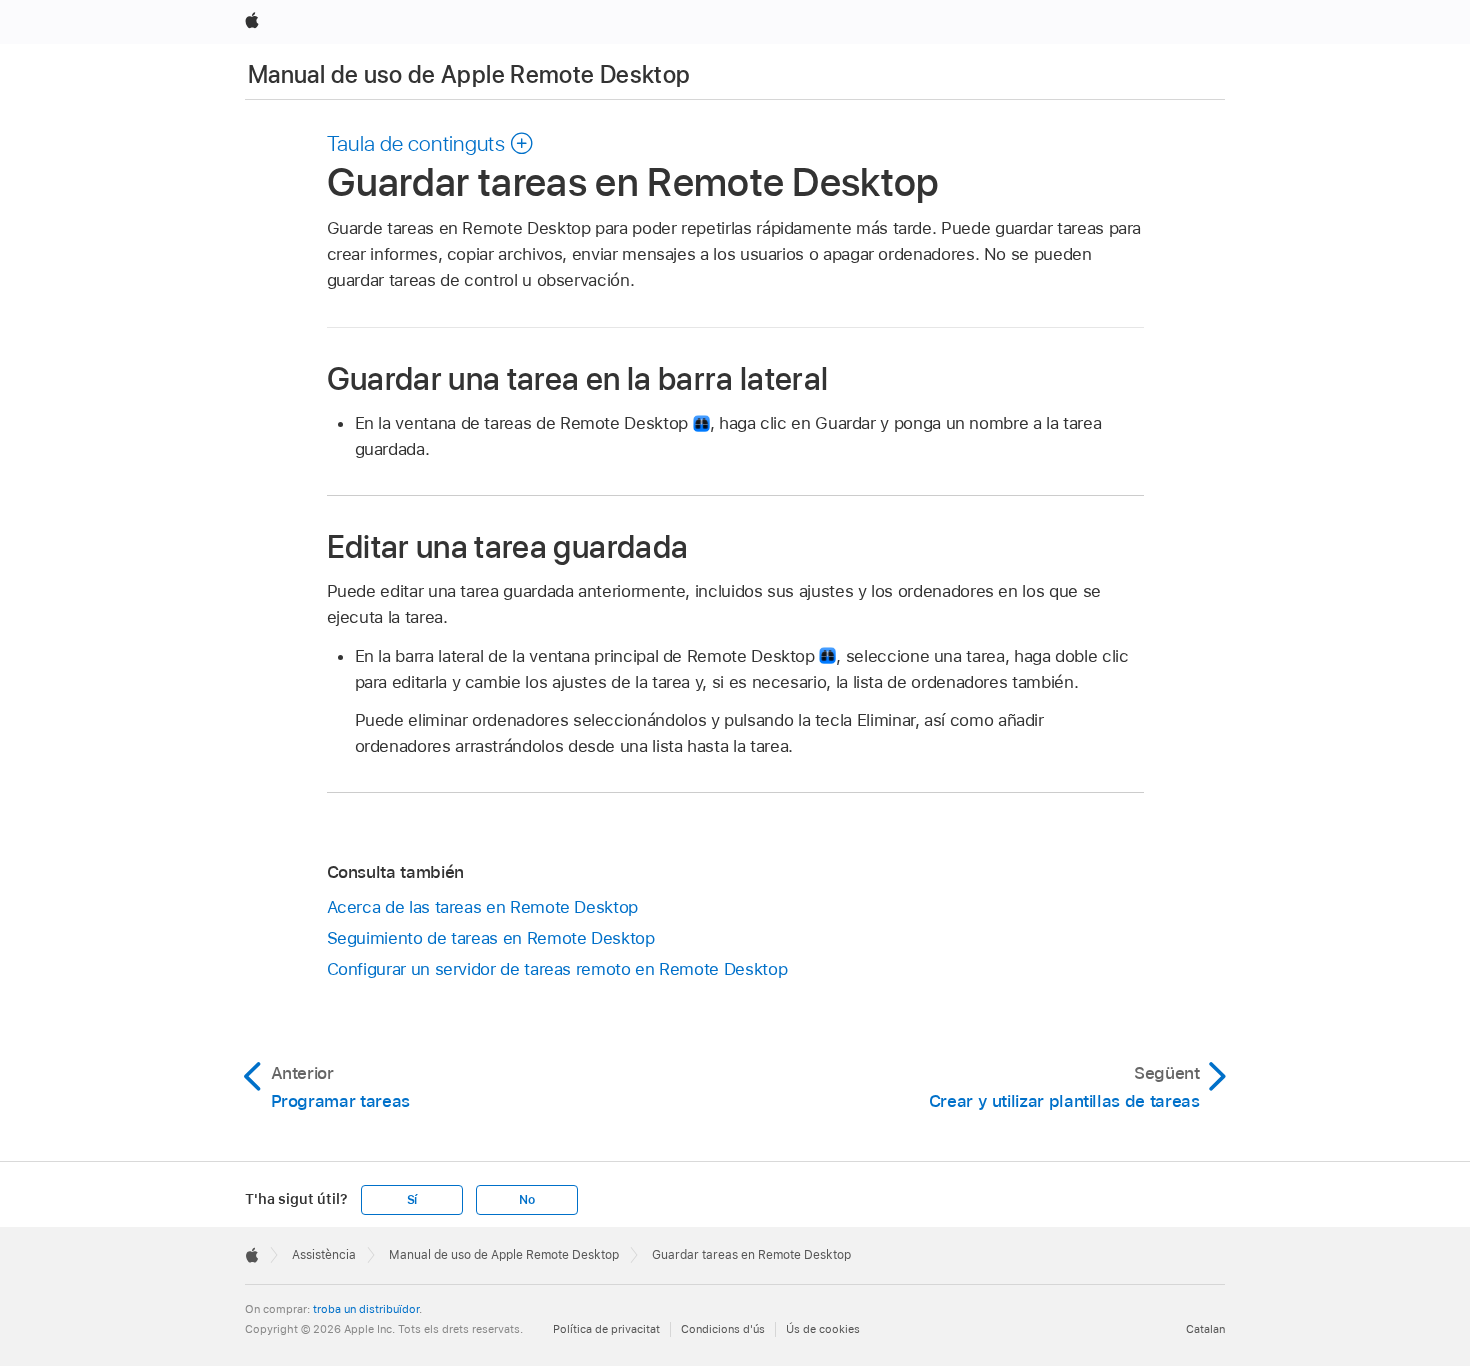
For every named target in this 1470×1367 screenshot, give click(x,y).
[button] (431, 143)
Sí (412, 1200)
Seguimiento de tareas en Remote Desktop (491, 938)
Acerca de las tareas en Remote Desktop (482, 907)
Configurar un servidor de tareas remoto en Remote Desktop (557, 969)
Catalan (1205, 1329)
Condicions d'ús (723, 1329)
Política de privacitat (606, 1329)
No (527, 1200)
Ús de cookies (823, 1329)
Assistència (324, 1255)
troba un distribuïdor (366, 1309)
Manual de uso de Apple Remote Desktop (469, 74)
